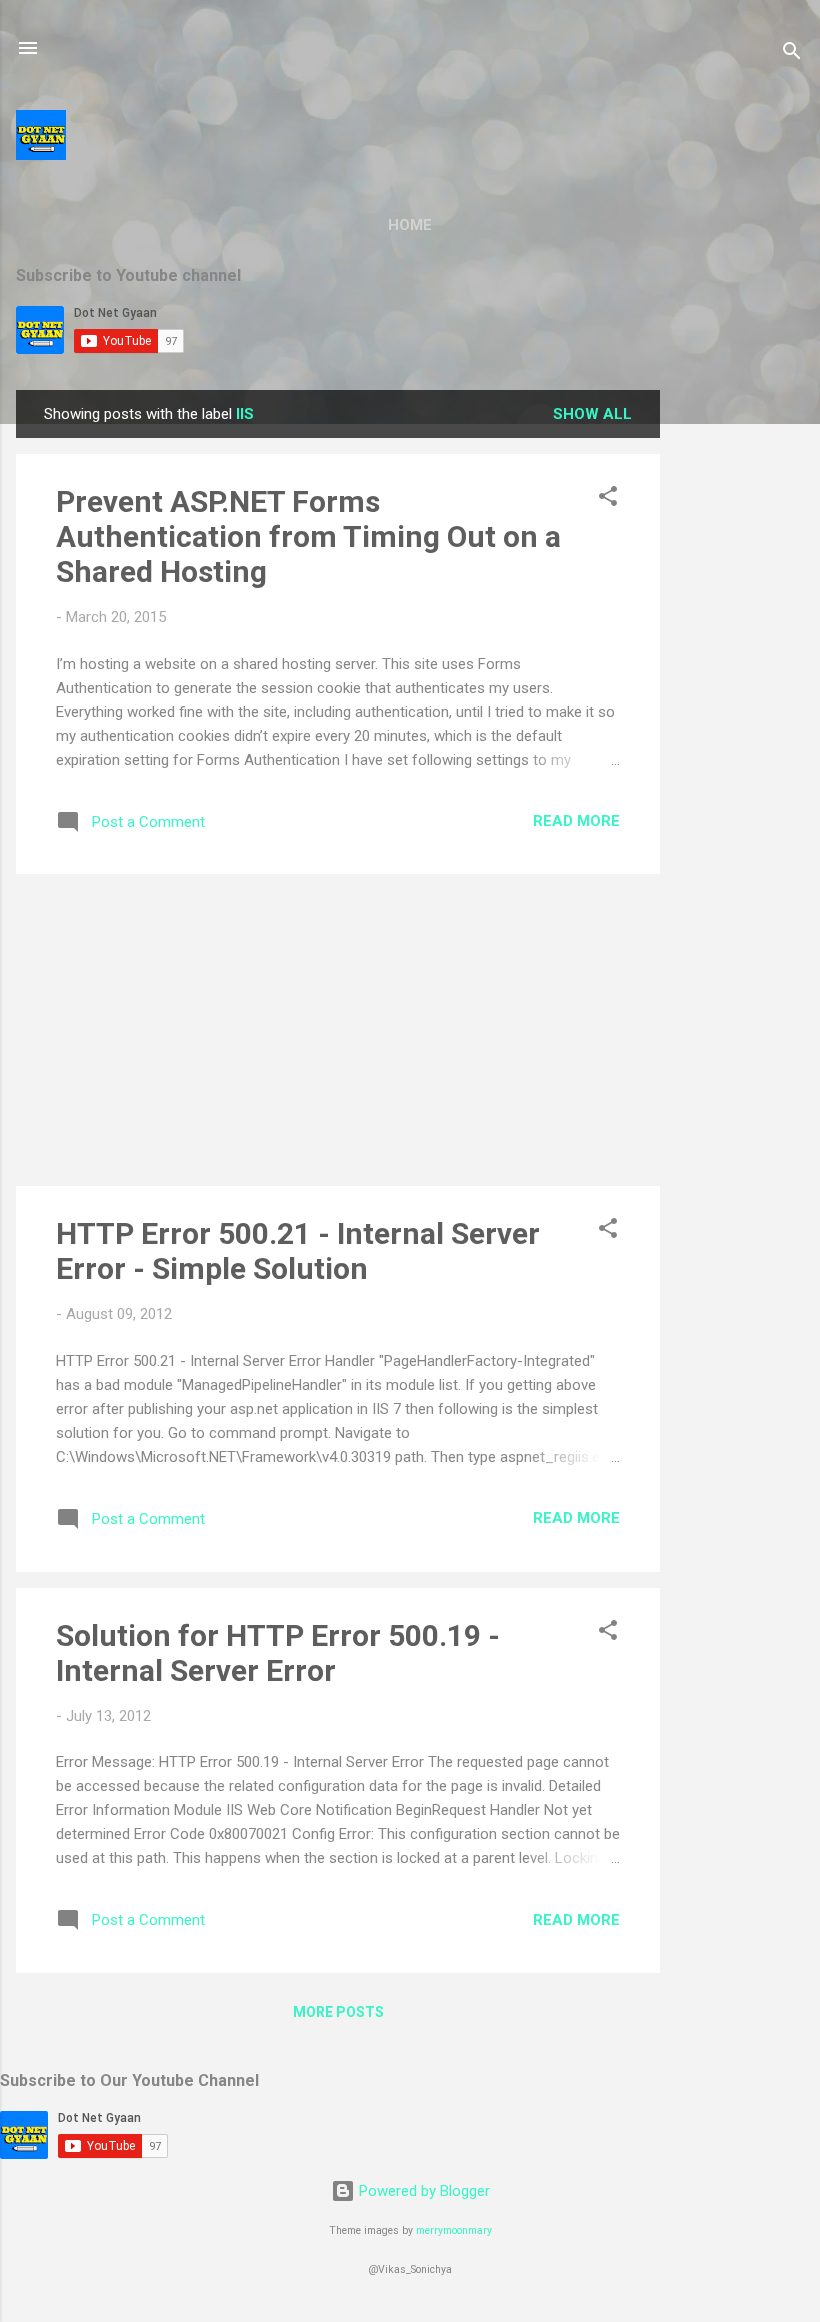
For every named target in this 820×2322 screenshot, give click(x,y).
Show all (592, 414)
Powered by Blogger (422, 2191)
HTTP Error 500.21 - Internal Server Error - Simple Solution (298, 1251)
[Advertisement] (740, 690)
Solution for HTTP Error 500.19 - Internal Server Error (278, 1653)
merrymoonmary (454, 2230)
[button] (608, 499)
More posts (338, 2012)
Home (410, 225)
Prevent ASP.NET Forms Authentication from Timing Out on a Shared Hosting (308, 536)
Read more (576, 821)
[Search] (792, 54)
